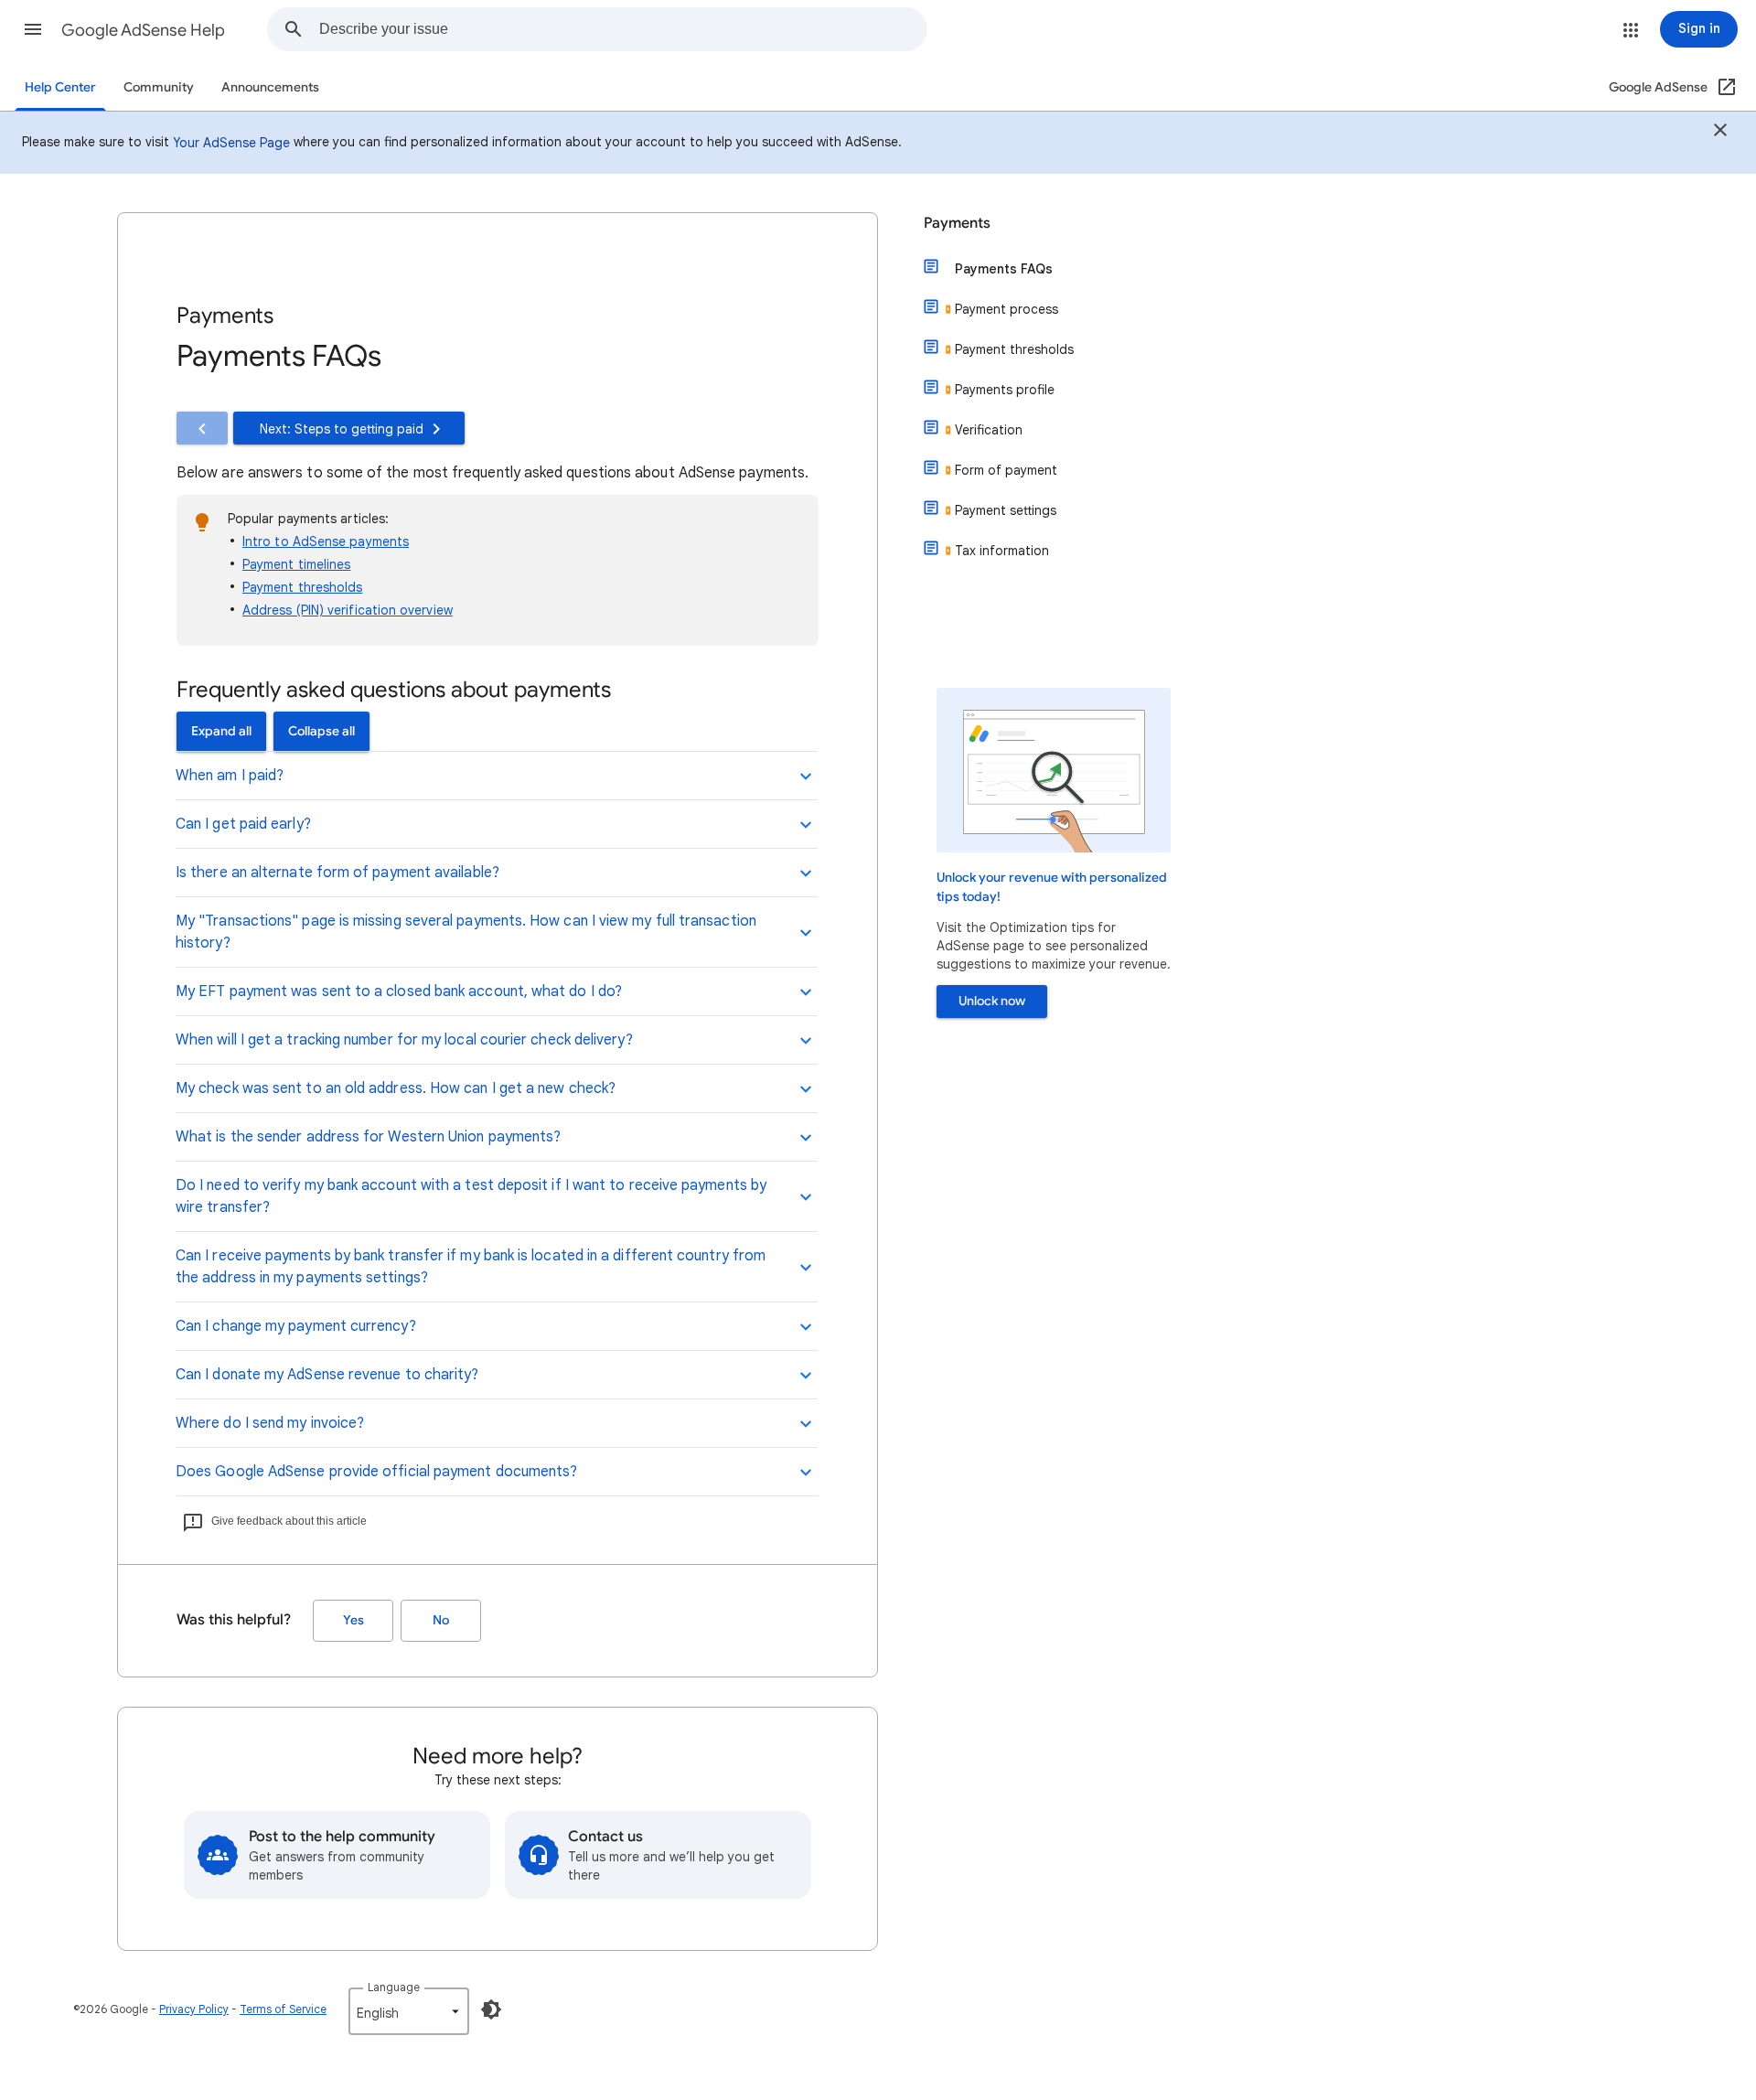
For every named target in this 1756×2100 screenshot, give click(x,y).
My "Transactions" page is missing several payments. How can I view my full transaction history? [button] (466, 932)
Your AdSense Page (231, 143)
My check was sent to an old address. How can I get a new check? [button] (396, 1088)
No (441, 1620)
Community (159, 87)
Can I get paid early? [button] (243, 824)
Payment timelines (296, 564)
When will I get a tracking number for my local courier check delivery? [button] (404, 1040)
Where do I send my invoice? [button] (270, 1423)
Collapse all (321, 731)
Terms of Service (283, 2009)
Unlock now (992, 1001)
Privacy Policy (194, 2009)
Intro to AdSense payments (326, 541)
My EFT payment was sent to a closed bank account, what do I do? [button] (399, 991)
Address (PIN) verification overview (348, 610)
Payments (957, 223)
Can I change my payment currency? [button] (296, 1326)
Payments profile (1005, 390)
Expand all (221, 731)
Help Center (60, 87)
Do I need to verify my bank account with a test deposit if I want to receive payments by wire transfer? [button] (471, 1196)
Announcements (270, 87)
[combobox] (623, 29)
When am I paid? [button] (230, 776)
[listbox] (409, 2011)
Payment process (1006, 309)
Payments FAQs (1004, 269)
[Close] (1720, 133)
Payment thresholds (302, 587)
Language (394, 1987)
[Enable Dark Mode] (491, 2009)
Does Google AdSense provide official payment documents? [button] (376, 1472)
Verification (989, 430)
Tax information (1002, 551)
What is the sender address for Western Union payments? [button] (368, 1137)
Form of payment (1006, 470)
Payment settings (1006, 510)
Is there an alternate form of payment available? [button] (337, 873)
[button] (33, 29)
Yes (353, 1620)
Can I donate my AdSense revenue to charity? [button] (327, 1375)
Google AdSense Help (143, 30)
